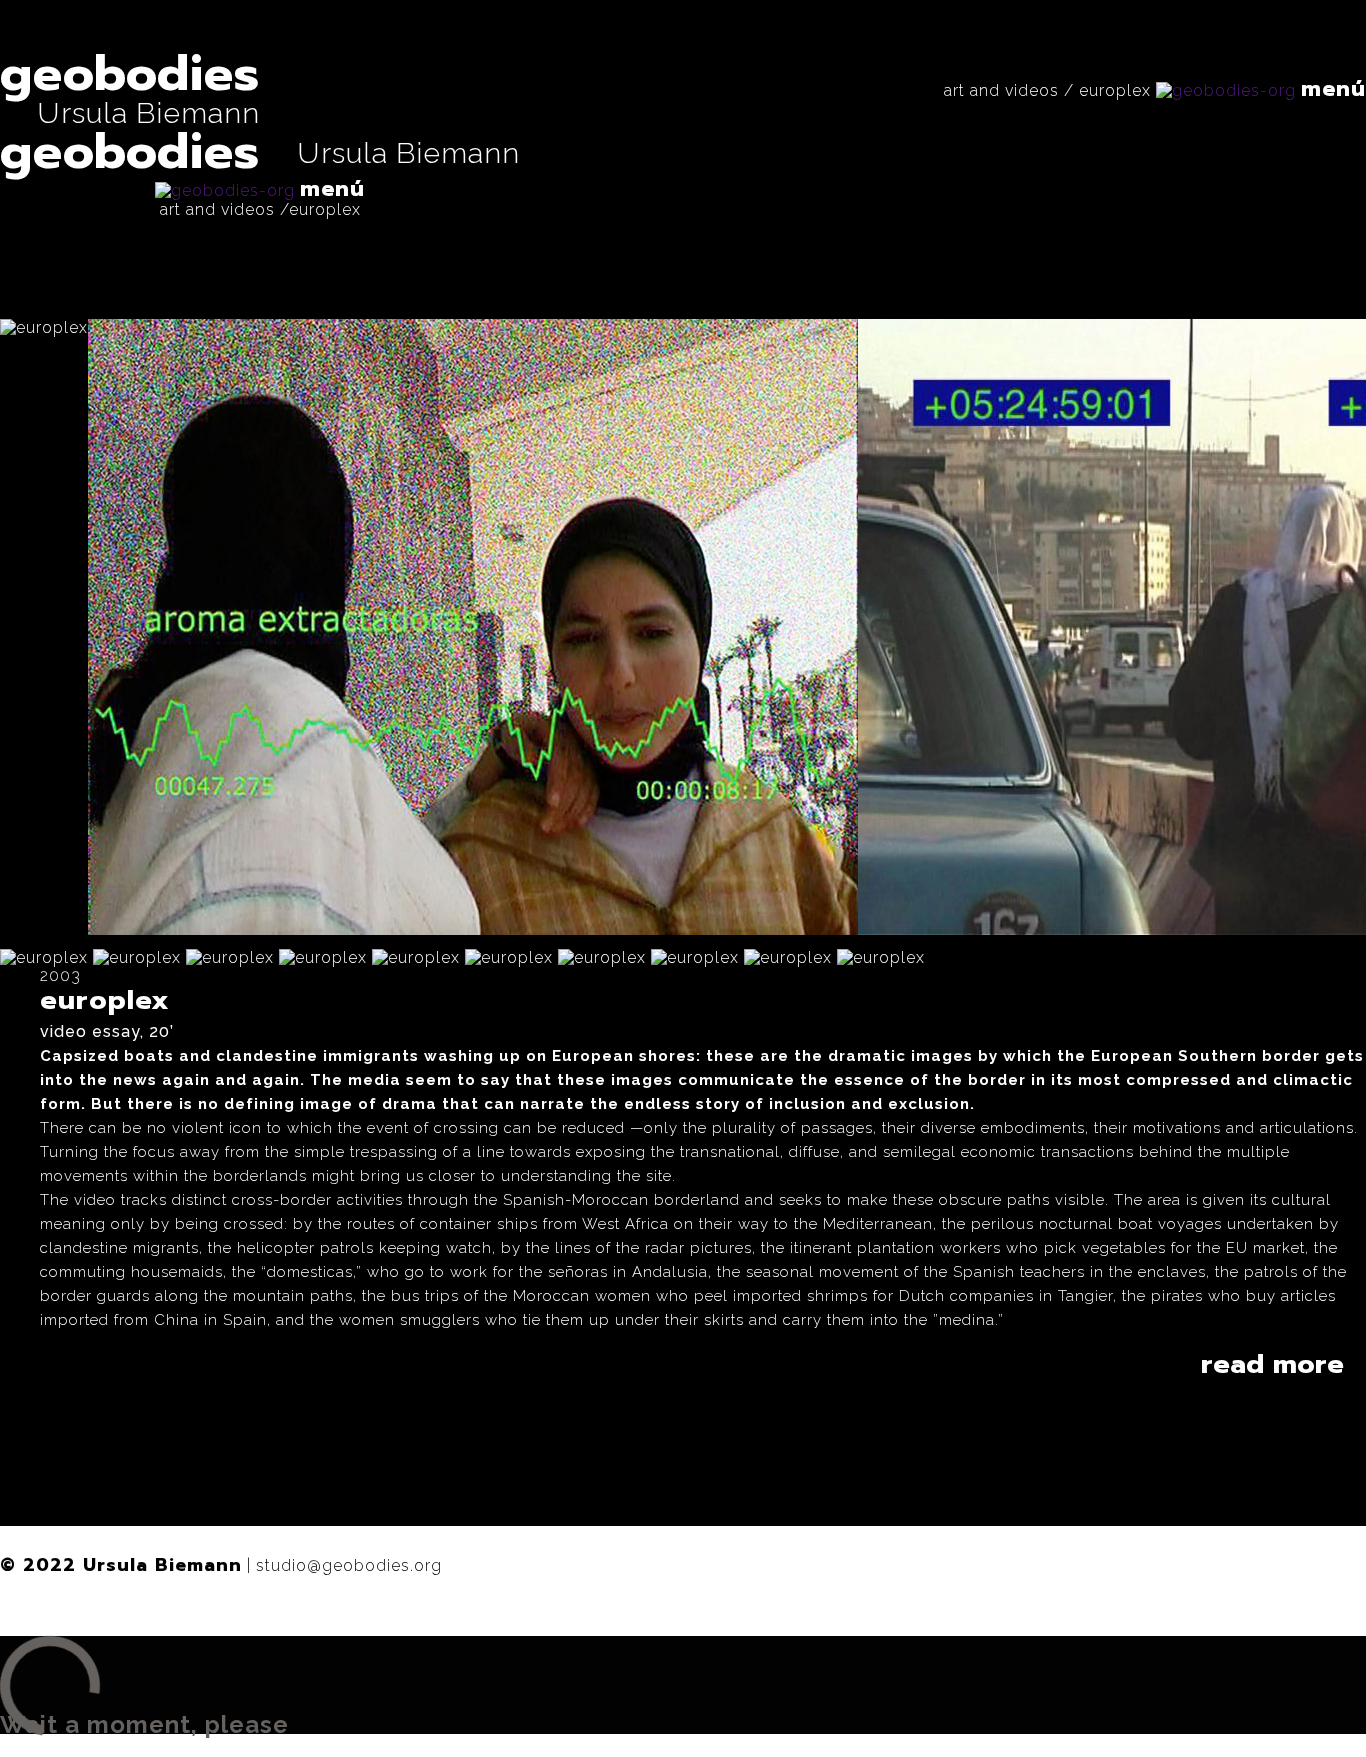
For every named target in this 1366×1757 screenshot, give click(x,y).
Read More (1272, 1364)
